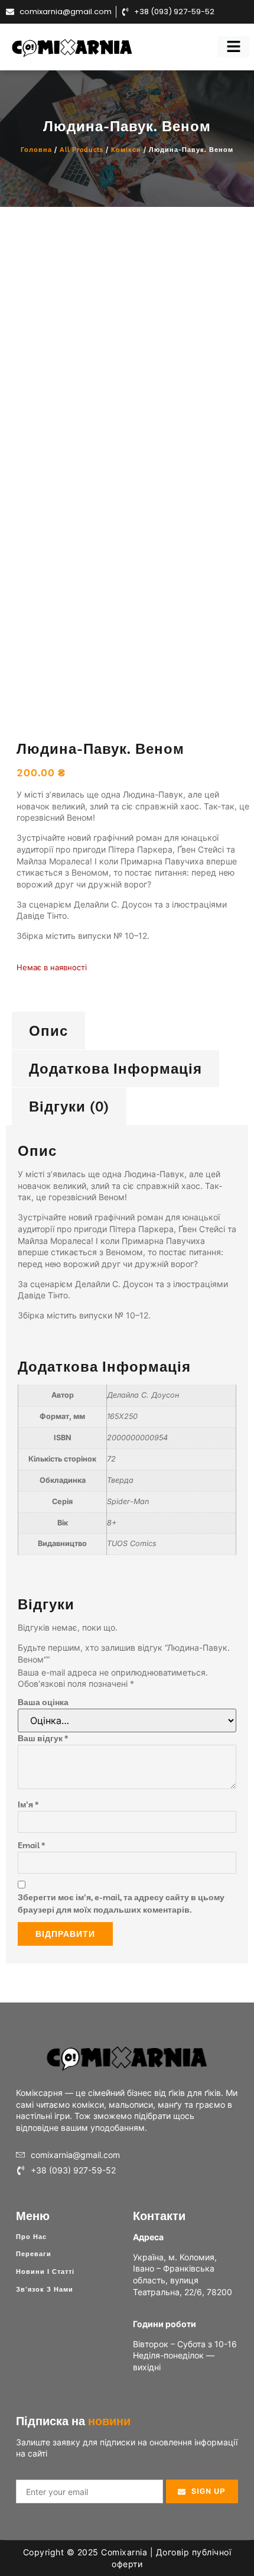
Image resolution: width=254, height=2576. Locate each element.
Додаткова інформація (115, 1068)
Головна (36, 150)
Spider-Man (128, 1501)
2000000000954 (137, 1438)
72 (111, 1459)
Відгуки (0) (69, 1106)
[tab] (48, 1030)
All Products (82, 150)
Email (31, 1845)
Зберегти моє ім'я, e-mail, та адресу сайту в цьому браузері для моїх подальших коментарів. (121, 1903)
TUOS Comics (132, 1543)
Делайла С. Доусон (143, 1395)
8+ (112, 1523)
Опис (48, 1031)
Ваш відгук (43, 1738)
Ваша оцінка (43, 1702)
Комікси (126, 150)
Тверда (120, 1480)
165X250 (122, 1416)
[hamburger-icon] (234, 47)
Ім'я (28, 1804)
